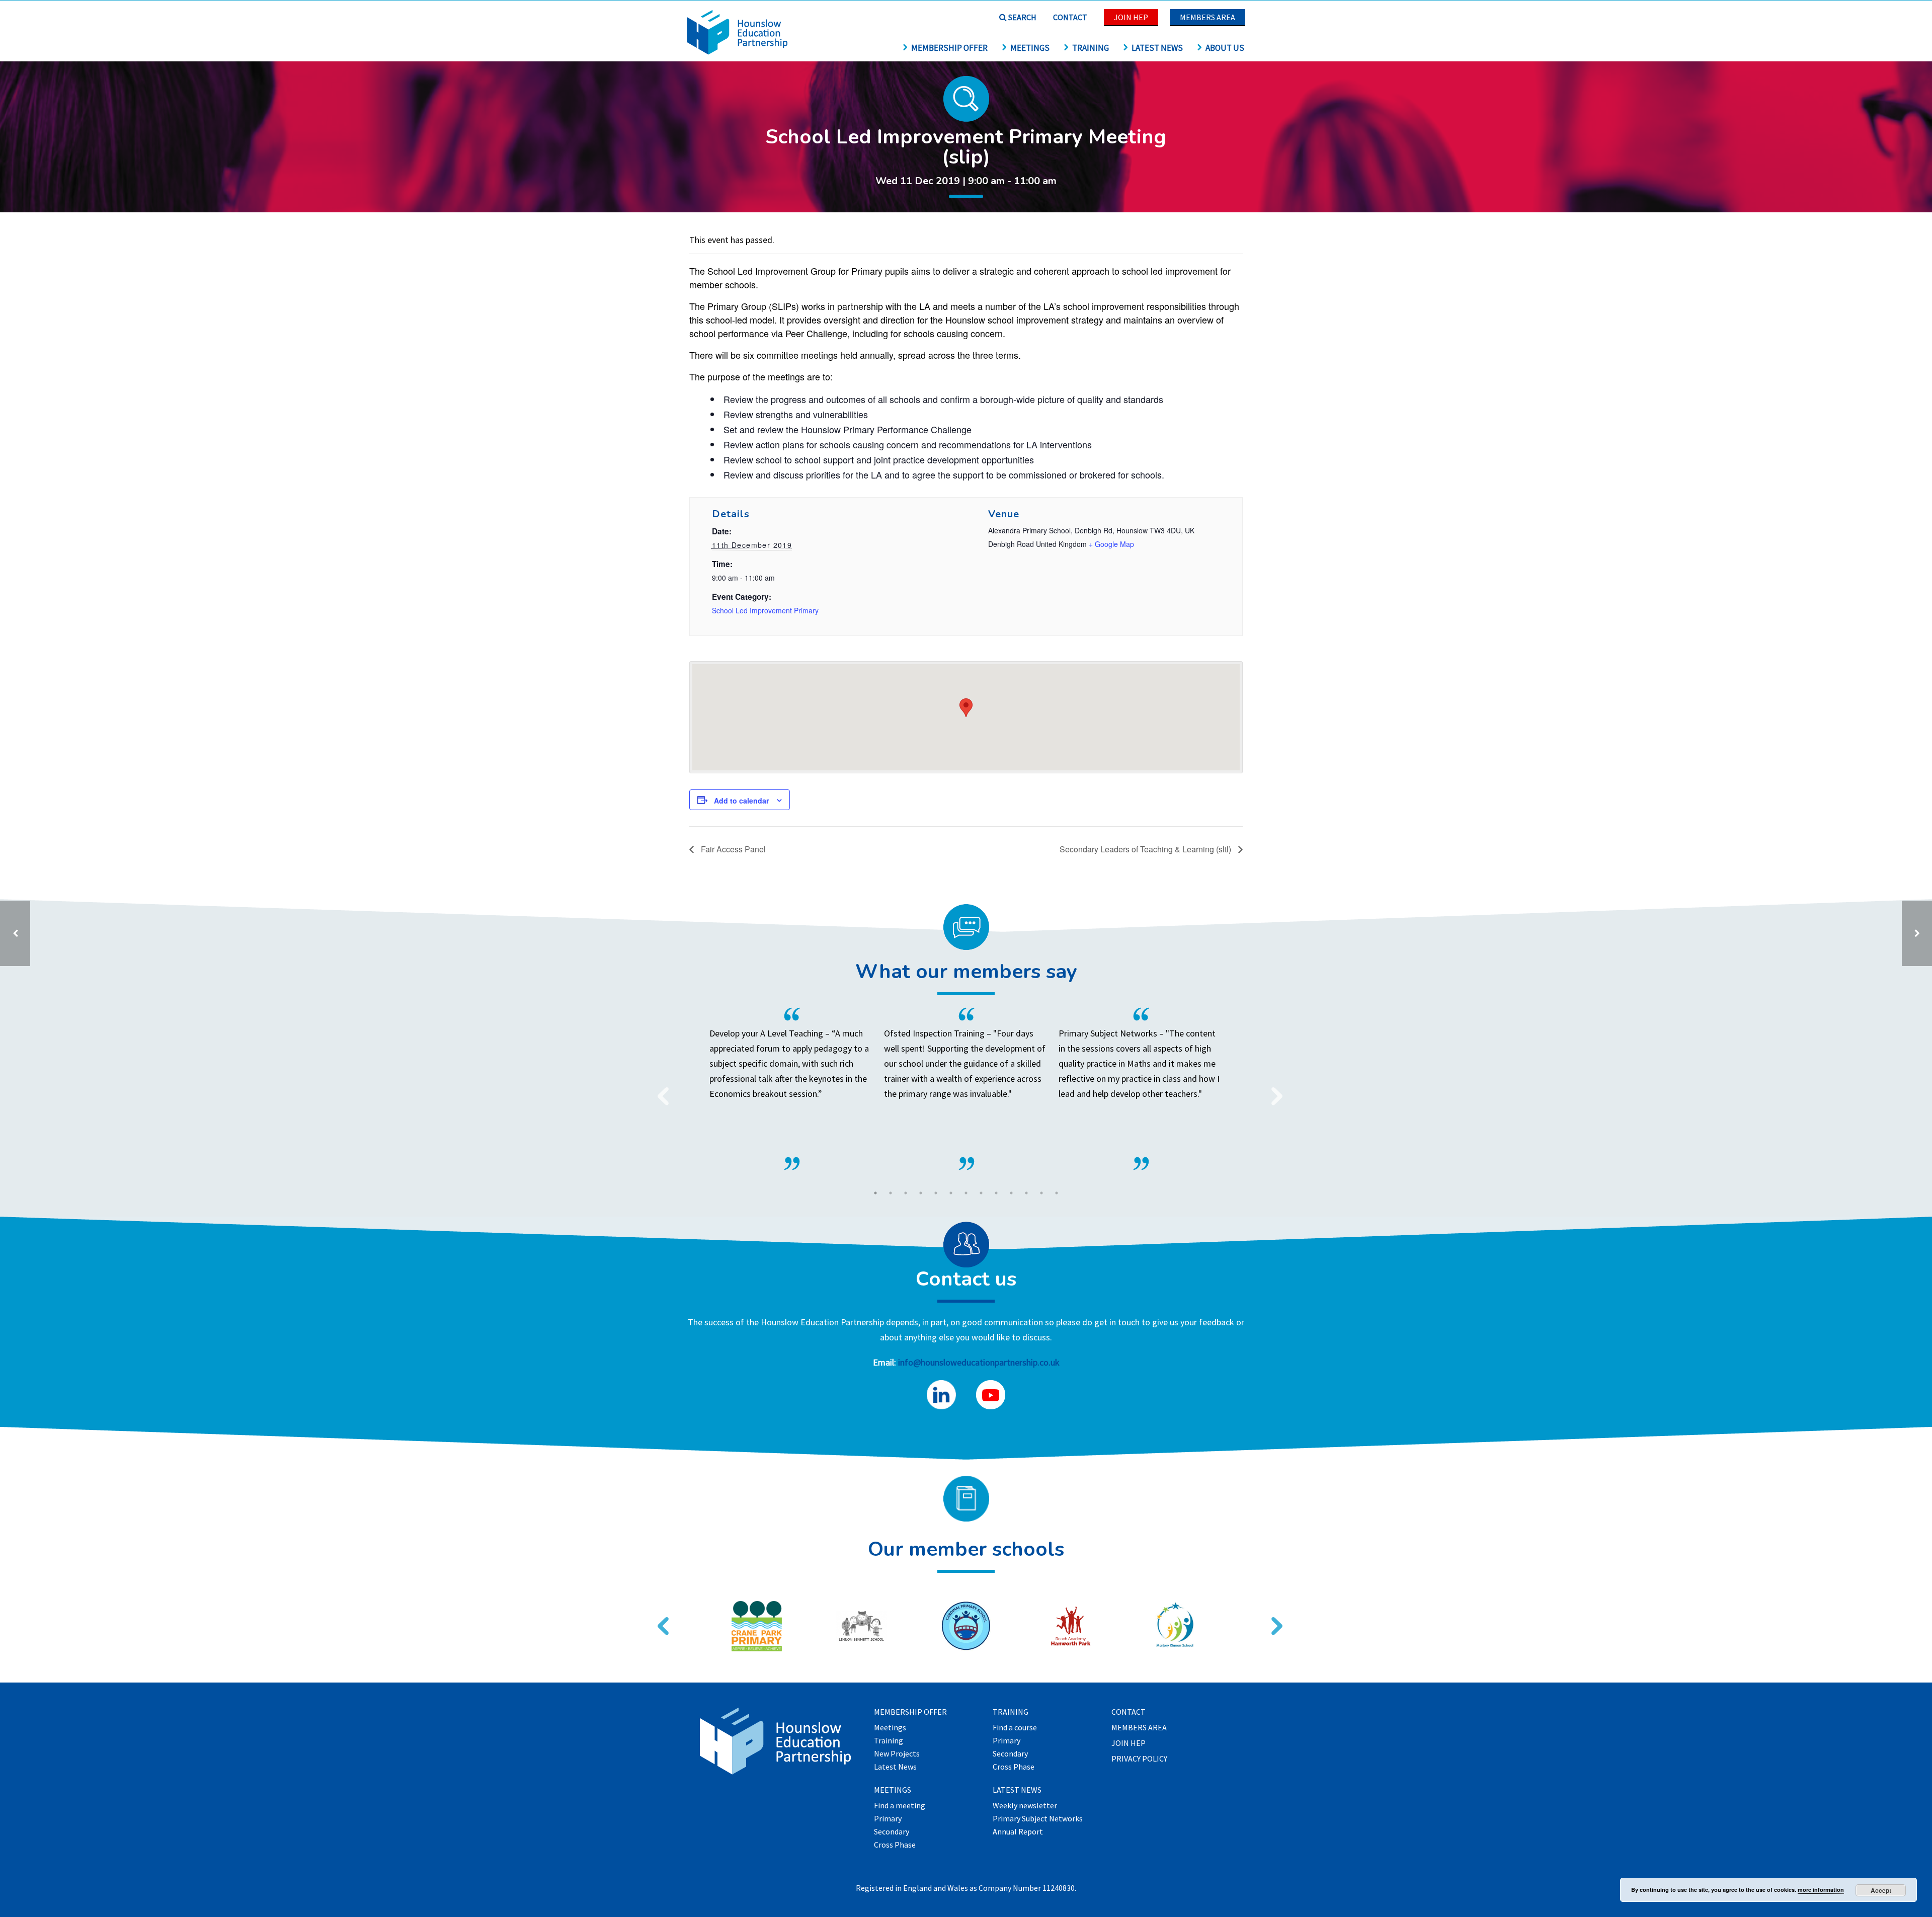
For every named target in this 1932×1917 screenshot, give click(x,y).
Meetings (1030, 48)
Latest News (1157, 48)
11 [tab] (1026, 1193)
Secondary (892, 1832)
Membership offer (949, 48)
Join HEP (1131, 17)
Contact (1070, 17)
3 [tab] (906, 1193)
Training (1091, 48)
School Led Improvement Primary (765, 610)
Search (1022, 17)
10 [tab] (1011, 1193)
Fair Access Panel (732, 849)
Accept (1881, 1890)
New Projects (897, 1754)
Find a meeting (900, 1806)
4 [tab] (921, 1193)
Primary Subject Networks (1038, 1819)
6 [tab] (951, 1193)
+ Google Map (1111, 544)
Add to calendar (741, 801)
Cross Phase (895, 1845)
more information (1821, 1890)
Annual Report (1018, 1832)
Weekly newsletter (1025, 1806)
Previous (659, 1090)
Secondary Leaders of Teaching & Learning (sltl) (1146, 849)
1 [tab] (875, 1193)
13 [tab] (1057, 1193)
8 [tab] (981, 1193)
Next (1273, 1090)
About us (1225, 48)
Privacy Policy (1139, 1759)
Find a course (1015, 1728)
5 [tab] (936, 1193)
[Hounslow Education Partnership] (737, 52)
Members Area (1207, 17)
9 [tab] (996, 1193)
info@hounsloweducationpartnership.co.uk (979, 1362)
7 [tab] (966, 1193)
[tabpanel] (966, 1089)
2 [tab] (891, 1193)
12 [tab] (1041, 1193)
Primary (888, 1819)
